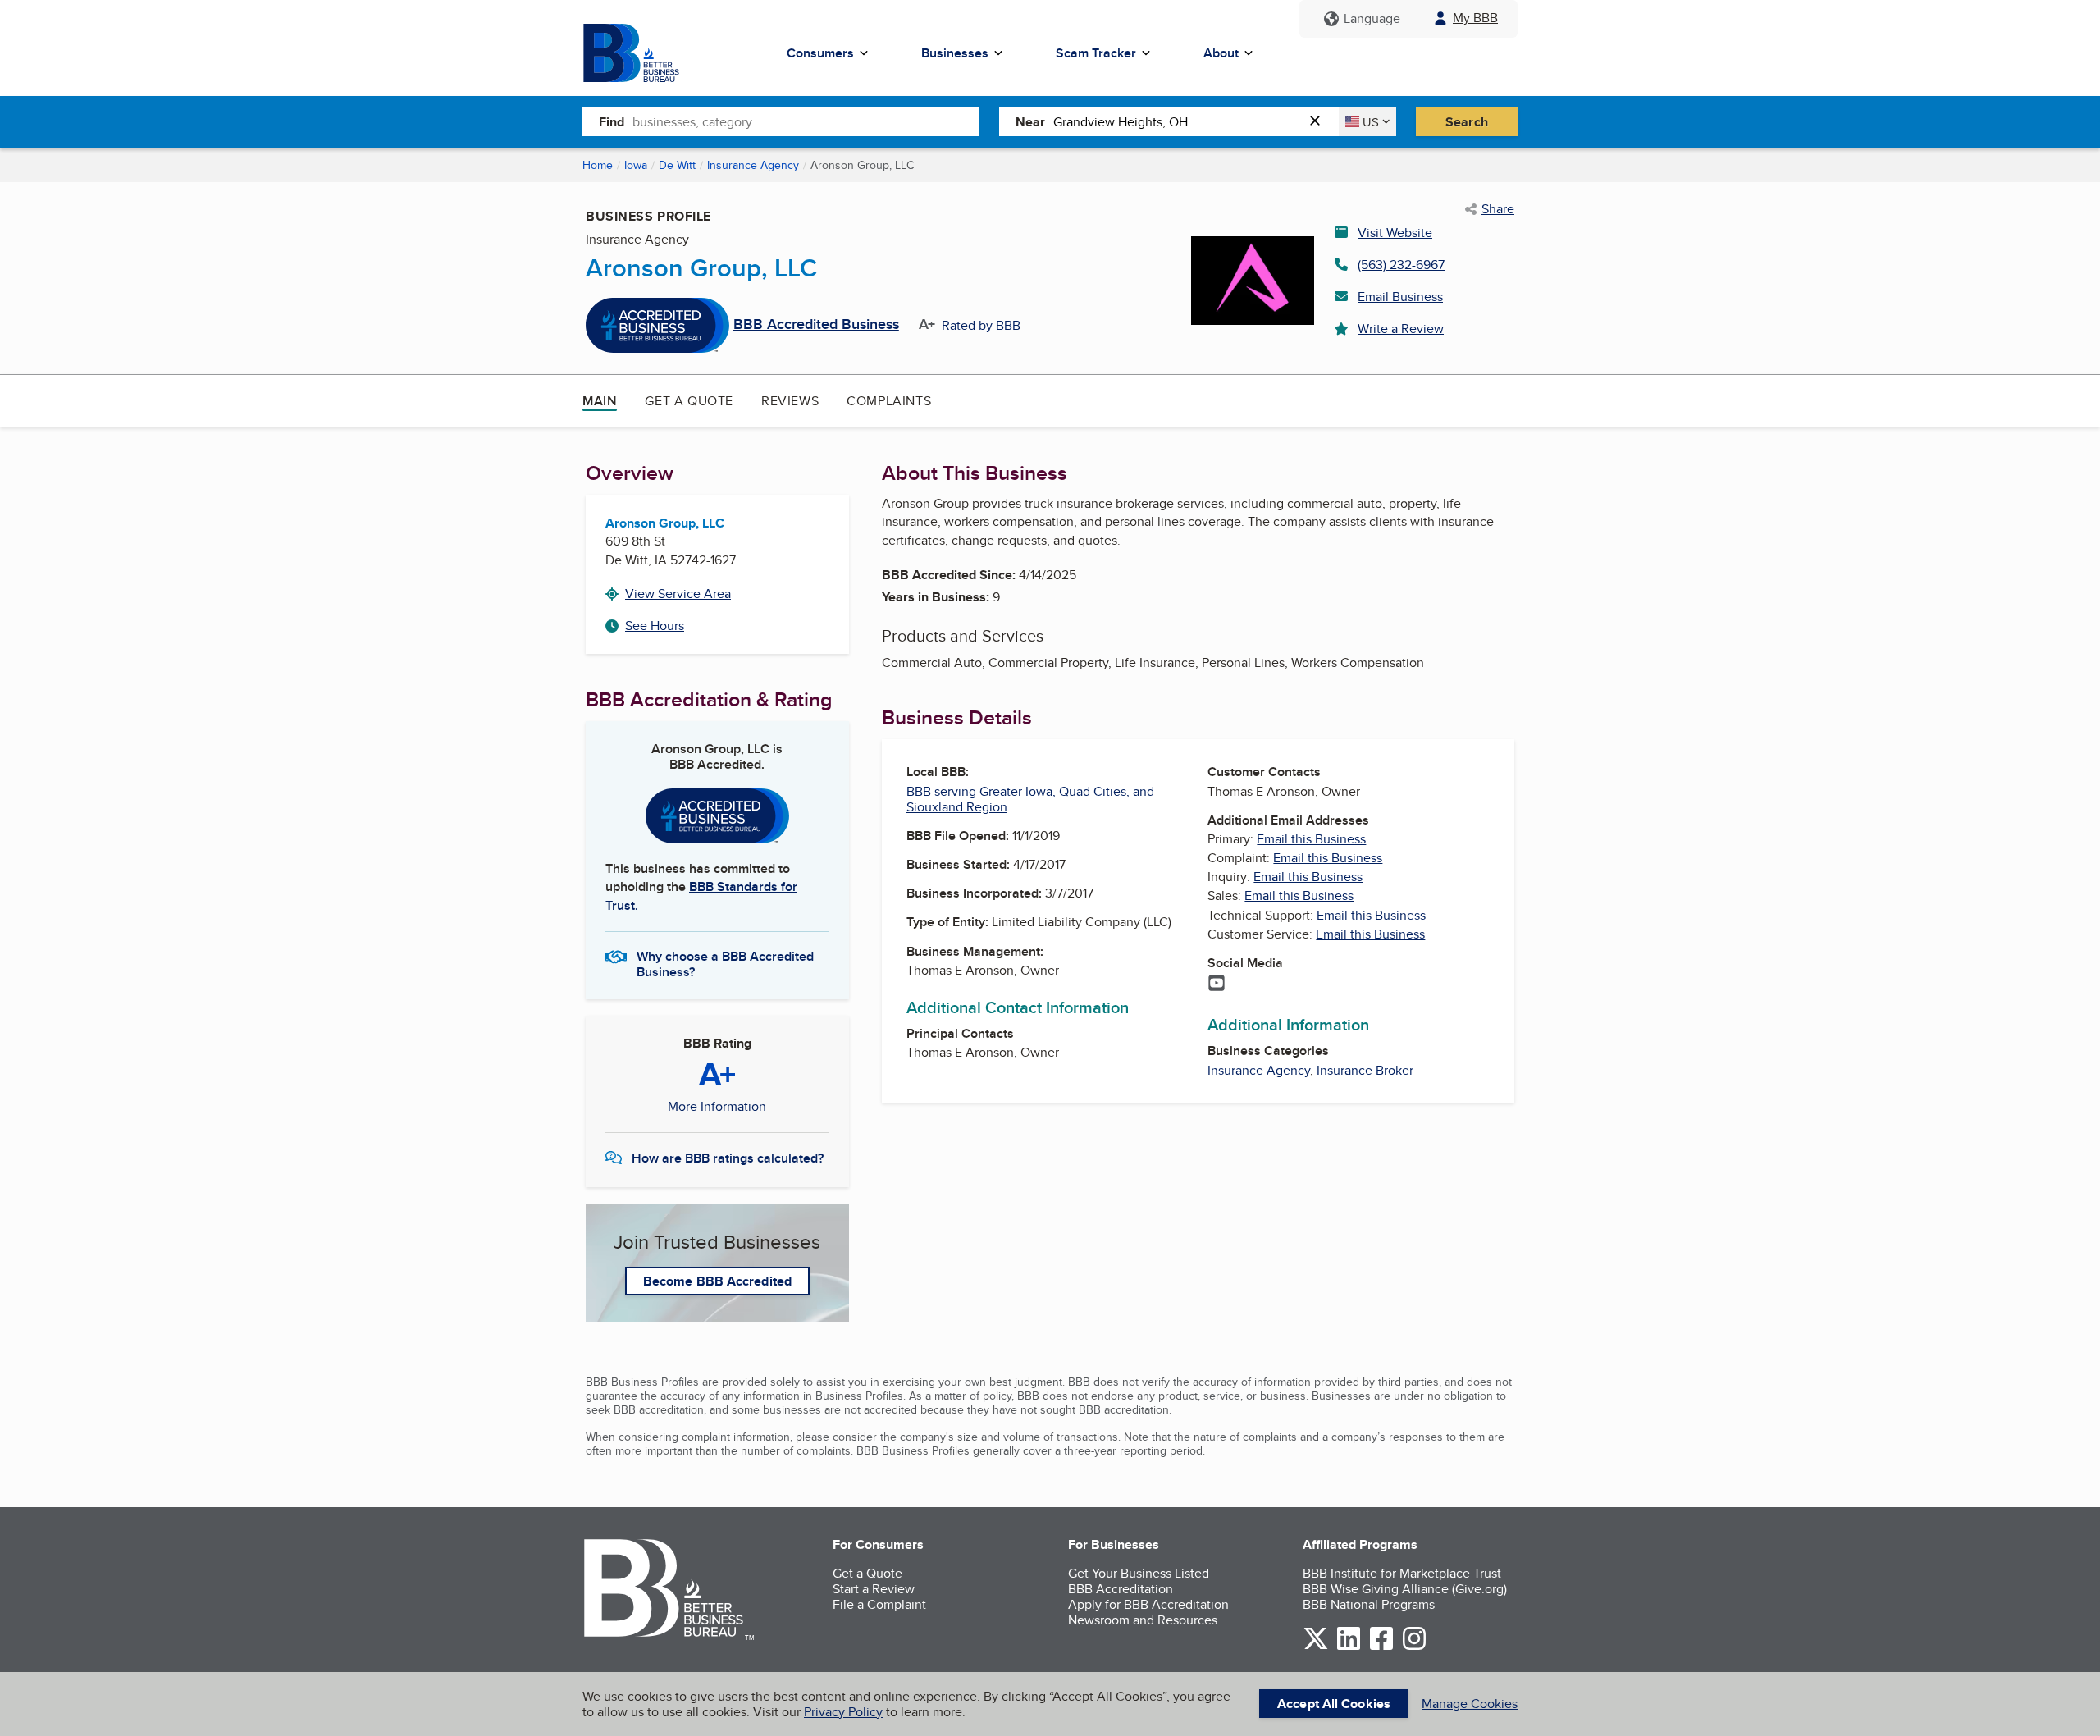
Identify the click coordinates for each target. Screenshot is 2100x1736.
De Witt (677, 165)
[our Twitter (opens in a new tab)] (1316, 1647)
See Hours (655, 626)
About (1221, 53)
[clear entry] (1320, 122)
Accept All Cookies (1334, 1704)
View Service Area (678, 594)
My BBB (1475, 18)
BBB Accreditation (1121, 1589)
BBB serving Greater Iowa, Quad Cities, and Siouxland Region (1030, 799)
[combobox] (806, 121)
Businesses (955, 53)
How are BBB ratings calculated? (728, 1158)
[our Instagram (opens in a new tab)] (1414, 1647)
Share (1498, 209)
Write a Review (1401, 329)
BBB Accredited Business (816, 325)
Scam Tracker (1096, 53)
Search (1467, 122)
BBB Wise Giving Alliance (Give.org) (1405, 1589)
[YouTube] (1217, 984)
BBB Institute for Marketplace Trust (1402, 1573)
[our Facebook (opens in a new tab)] (1381, 1647)
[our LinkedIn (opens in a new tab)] (1349, 1647)
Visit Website (1395, 233)
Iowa (636, 165)
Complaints (889, 401)
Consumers (820, 53)
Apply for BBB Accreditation (1148, 1604)
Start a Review (874, 1589)
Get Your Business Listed (1139, 1573)
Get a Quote (689, 401)
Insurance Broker (1365, 1070)
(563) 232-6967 (1401, 265)
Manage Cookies (1470, 1704)
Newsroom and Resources (1143, 1620)
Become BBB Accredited (717, 1281)
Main (600, 401)
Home (598, 165)
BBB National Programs (1369, 1604)
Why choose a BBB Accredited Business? (725, 963)
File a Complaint (879, 1604)
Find (612, 122)
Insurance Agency (753, 165)
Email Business (1400, 297)
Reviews (790, 401)
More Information (717, 1107)
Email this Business (1311, 839)
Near (1030, 122)
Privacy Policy (843, 1712)
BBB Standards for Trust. (701, 895)
